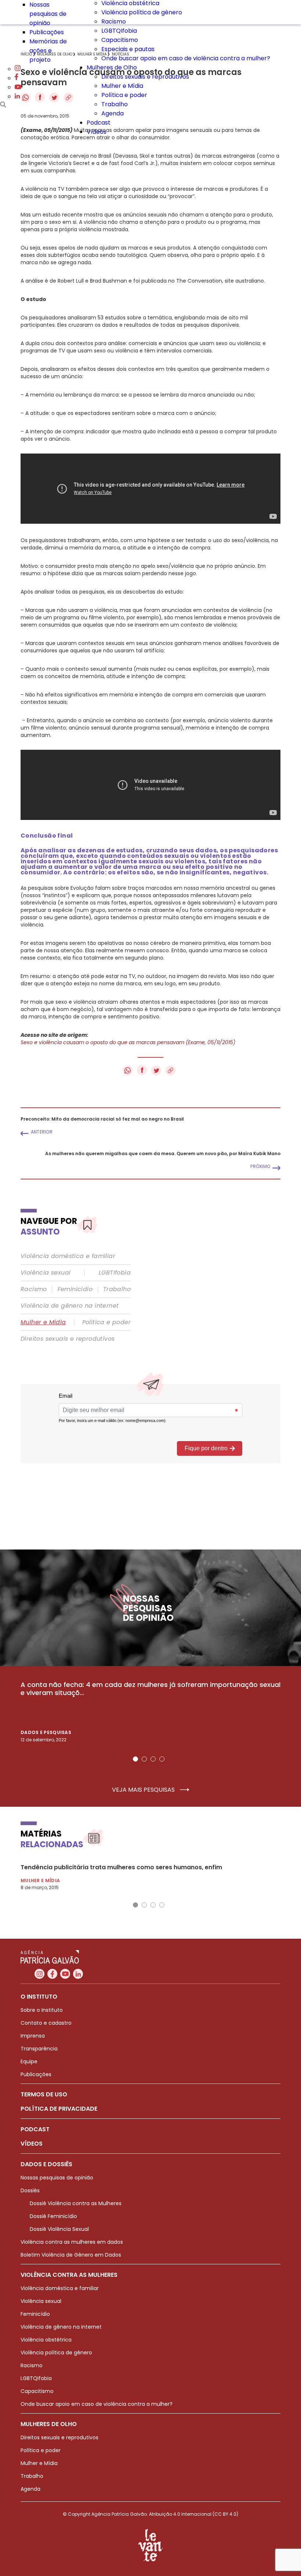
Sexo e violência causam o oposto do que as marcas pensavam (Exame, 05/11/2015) (128, 1042)
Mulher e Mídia (122, 86)
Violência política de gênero (142, 12)
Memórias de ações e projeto (48, 51)
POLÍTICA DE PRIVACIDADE (59, 2109)
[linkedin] (17, 96)
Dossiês (30, 2190)
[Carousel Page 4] (162, 1759)
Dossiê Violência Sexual (59, 2229)
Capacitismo (120, 40)
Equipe (29, 2061)
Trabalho (115, 104)
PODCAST (35, 2129)
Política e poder (124, 95)
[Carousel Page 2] (144, 1759)
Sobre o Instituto (42, 2010)
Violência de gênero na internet (70, 1306)
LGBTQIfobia (119, 31)
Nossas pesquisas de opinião (48, 14)
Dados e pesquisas (46, 1732)
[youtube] (18, 87)
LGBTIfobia (115, 1273)
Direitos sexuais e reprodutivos (145, 77)
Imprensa (33, 2036)
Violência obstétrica (46, 2340)
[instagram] (18, 69)
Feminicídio (75, 1289)
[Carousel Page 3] (153, 1759)
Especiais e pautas (128, 49)
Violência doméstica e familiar (68, 1256)
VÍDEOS (32, 2144)
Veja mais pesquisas (144, 1790)
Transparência (39, 2049)
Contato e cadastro (46, 2023)
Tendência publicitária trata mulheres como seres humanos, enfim (121, 1867)
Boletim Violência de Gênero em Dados (71, 2255)
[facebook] (17, 78)
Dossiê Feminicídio (53, 2216)
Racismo (114, 22)
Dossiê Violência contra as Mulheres (76, 2203)
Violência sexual (46, 1273)
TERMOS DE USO (44, 2094)
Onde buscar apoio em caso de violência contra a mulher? (186, 58)
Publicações (47, 32)
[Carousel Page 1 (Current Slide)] (135, 1759)
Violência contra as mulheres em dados (72, 2242)
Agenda (113, 113)
